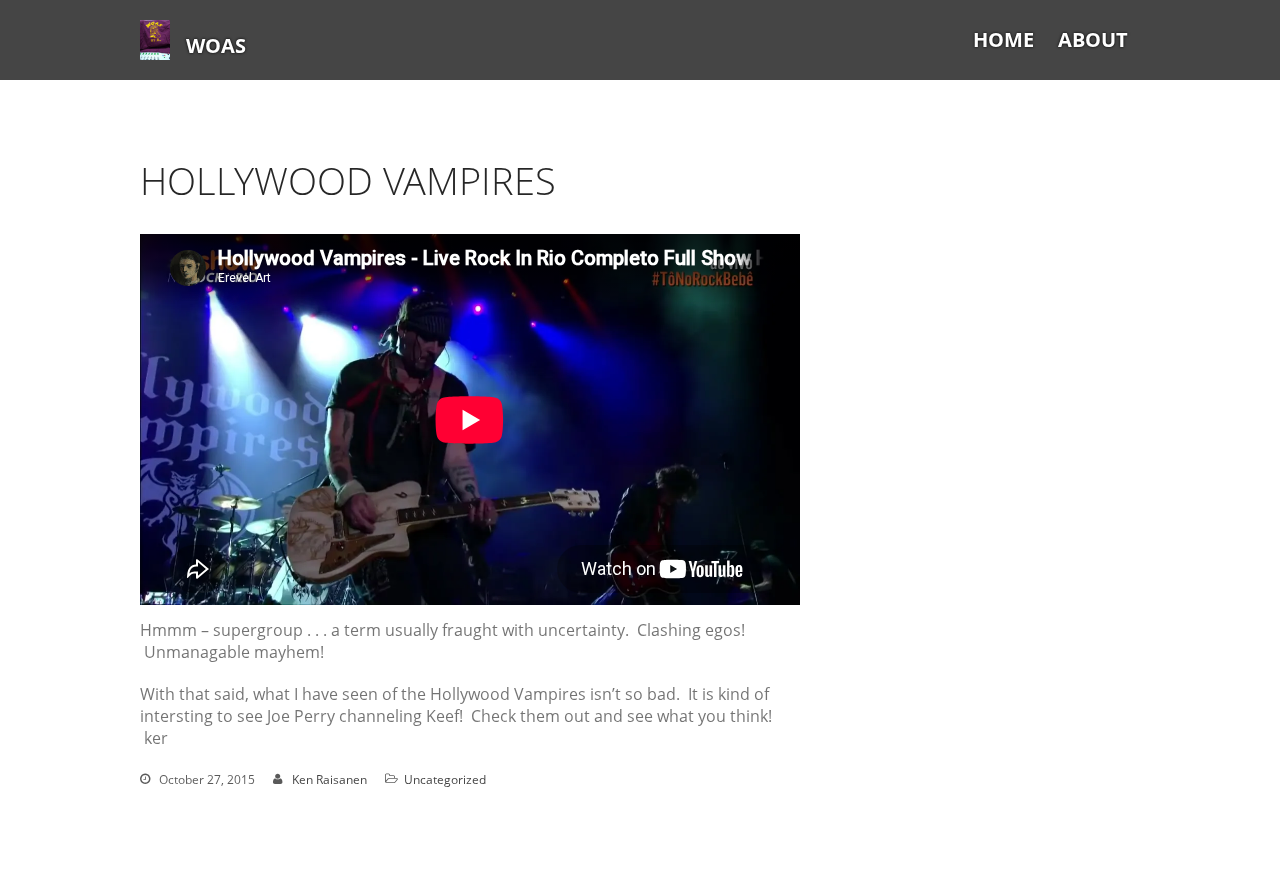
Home (1003, 39)
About (1093, 39)
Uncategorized (445, 779)
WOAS (216, 45)
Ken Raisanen (329, 779)
